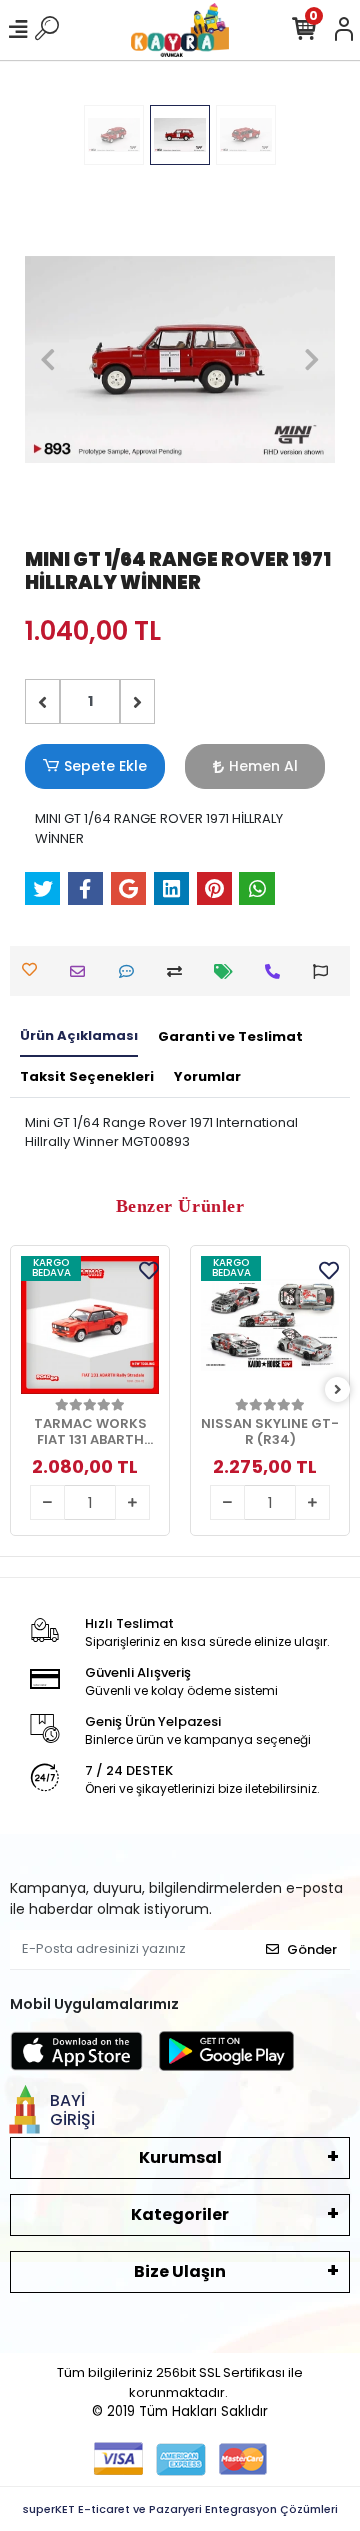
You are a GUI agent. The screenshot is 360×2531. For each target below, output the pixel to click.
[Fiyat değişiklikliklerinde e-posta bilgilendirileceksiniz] (228, 971)
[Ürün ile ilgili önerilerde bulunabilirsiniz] (325, 971)
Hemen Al (263, 766)
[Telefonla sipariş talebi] (277, 971)
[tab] (79, 1037)
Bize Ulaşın (180, 2271)
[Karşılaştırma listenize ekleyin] (179, 971)
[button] (48, 359)
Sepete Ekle (105, 766)
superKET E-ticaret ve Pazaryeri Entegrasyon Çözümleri (180, 2509)
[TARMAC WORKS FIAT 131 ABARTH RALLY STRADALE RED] (90, 1325)
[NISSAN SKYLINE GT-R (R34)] (270, 1325)
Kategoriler (180, 2214)
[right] (338, 1390)
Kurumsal (180, 2157)
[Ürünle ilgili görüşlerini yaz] (131, 971)
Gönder (312, 1949)
